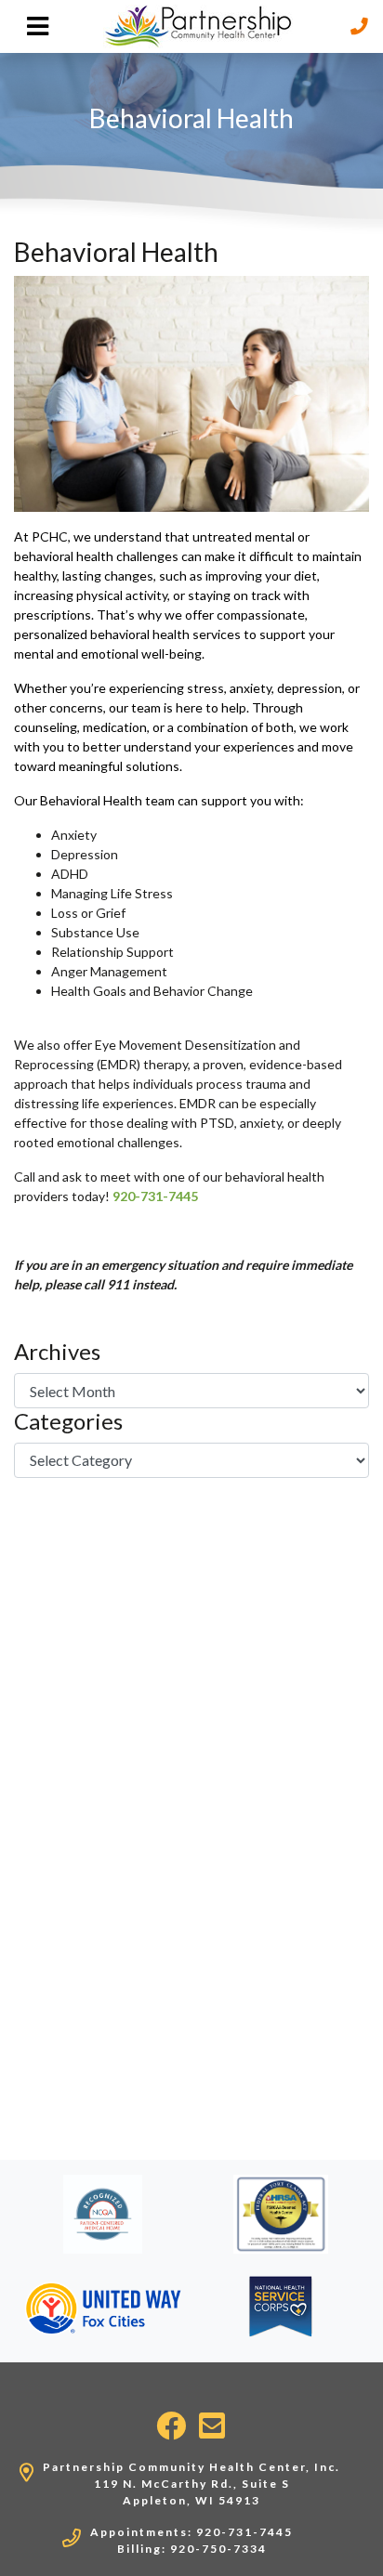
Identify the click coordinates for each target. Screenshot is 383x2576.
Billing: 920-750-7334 (192, 2549)
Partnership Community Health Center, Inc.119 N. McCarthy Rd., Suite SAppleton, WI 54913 (191, 2484)
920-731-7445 (155, 1196)
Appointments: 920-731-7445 (191, 2532)
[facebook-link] (172, 2426)
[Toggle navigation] (38, 26)
